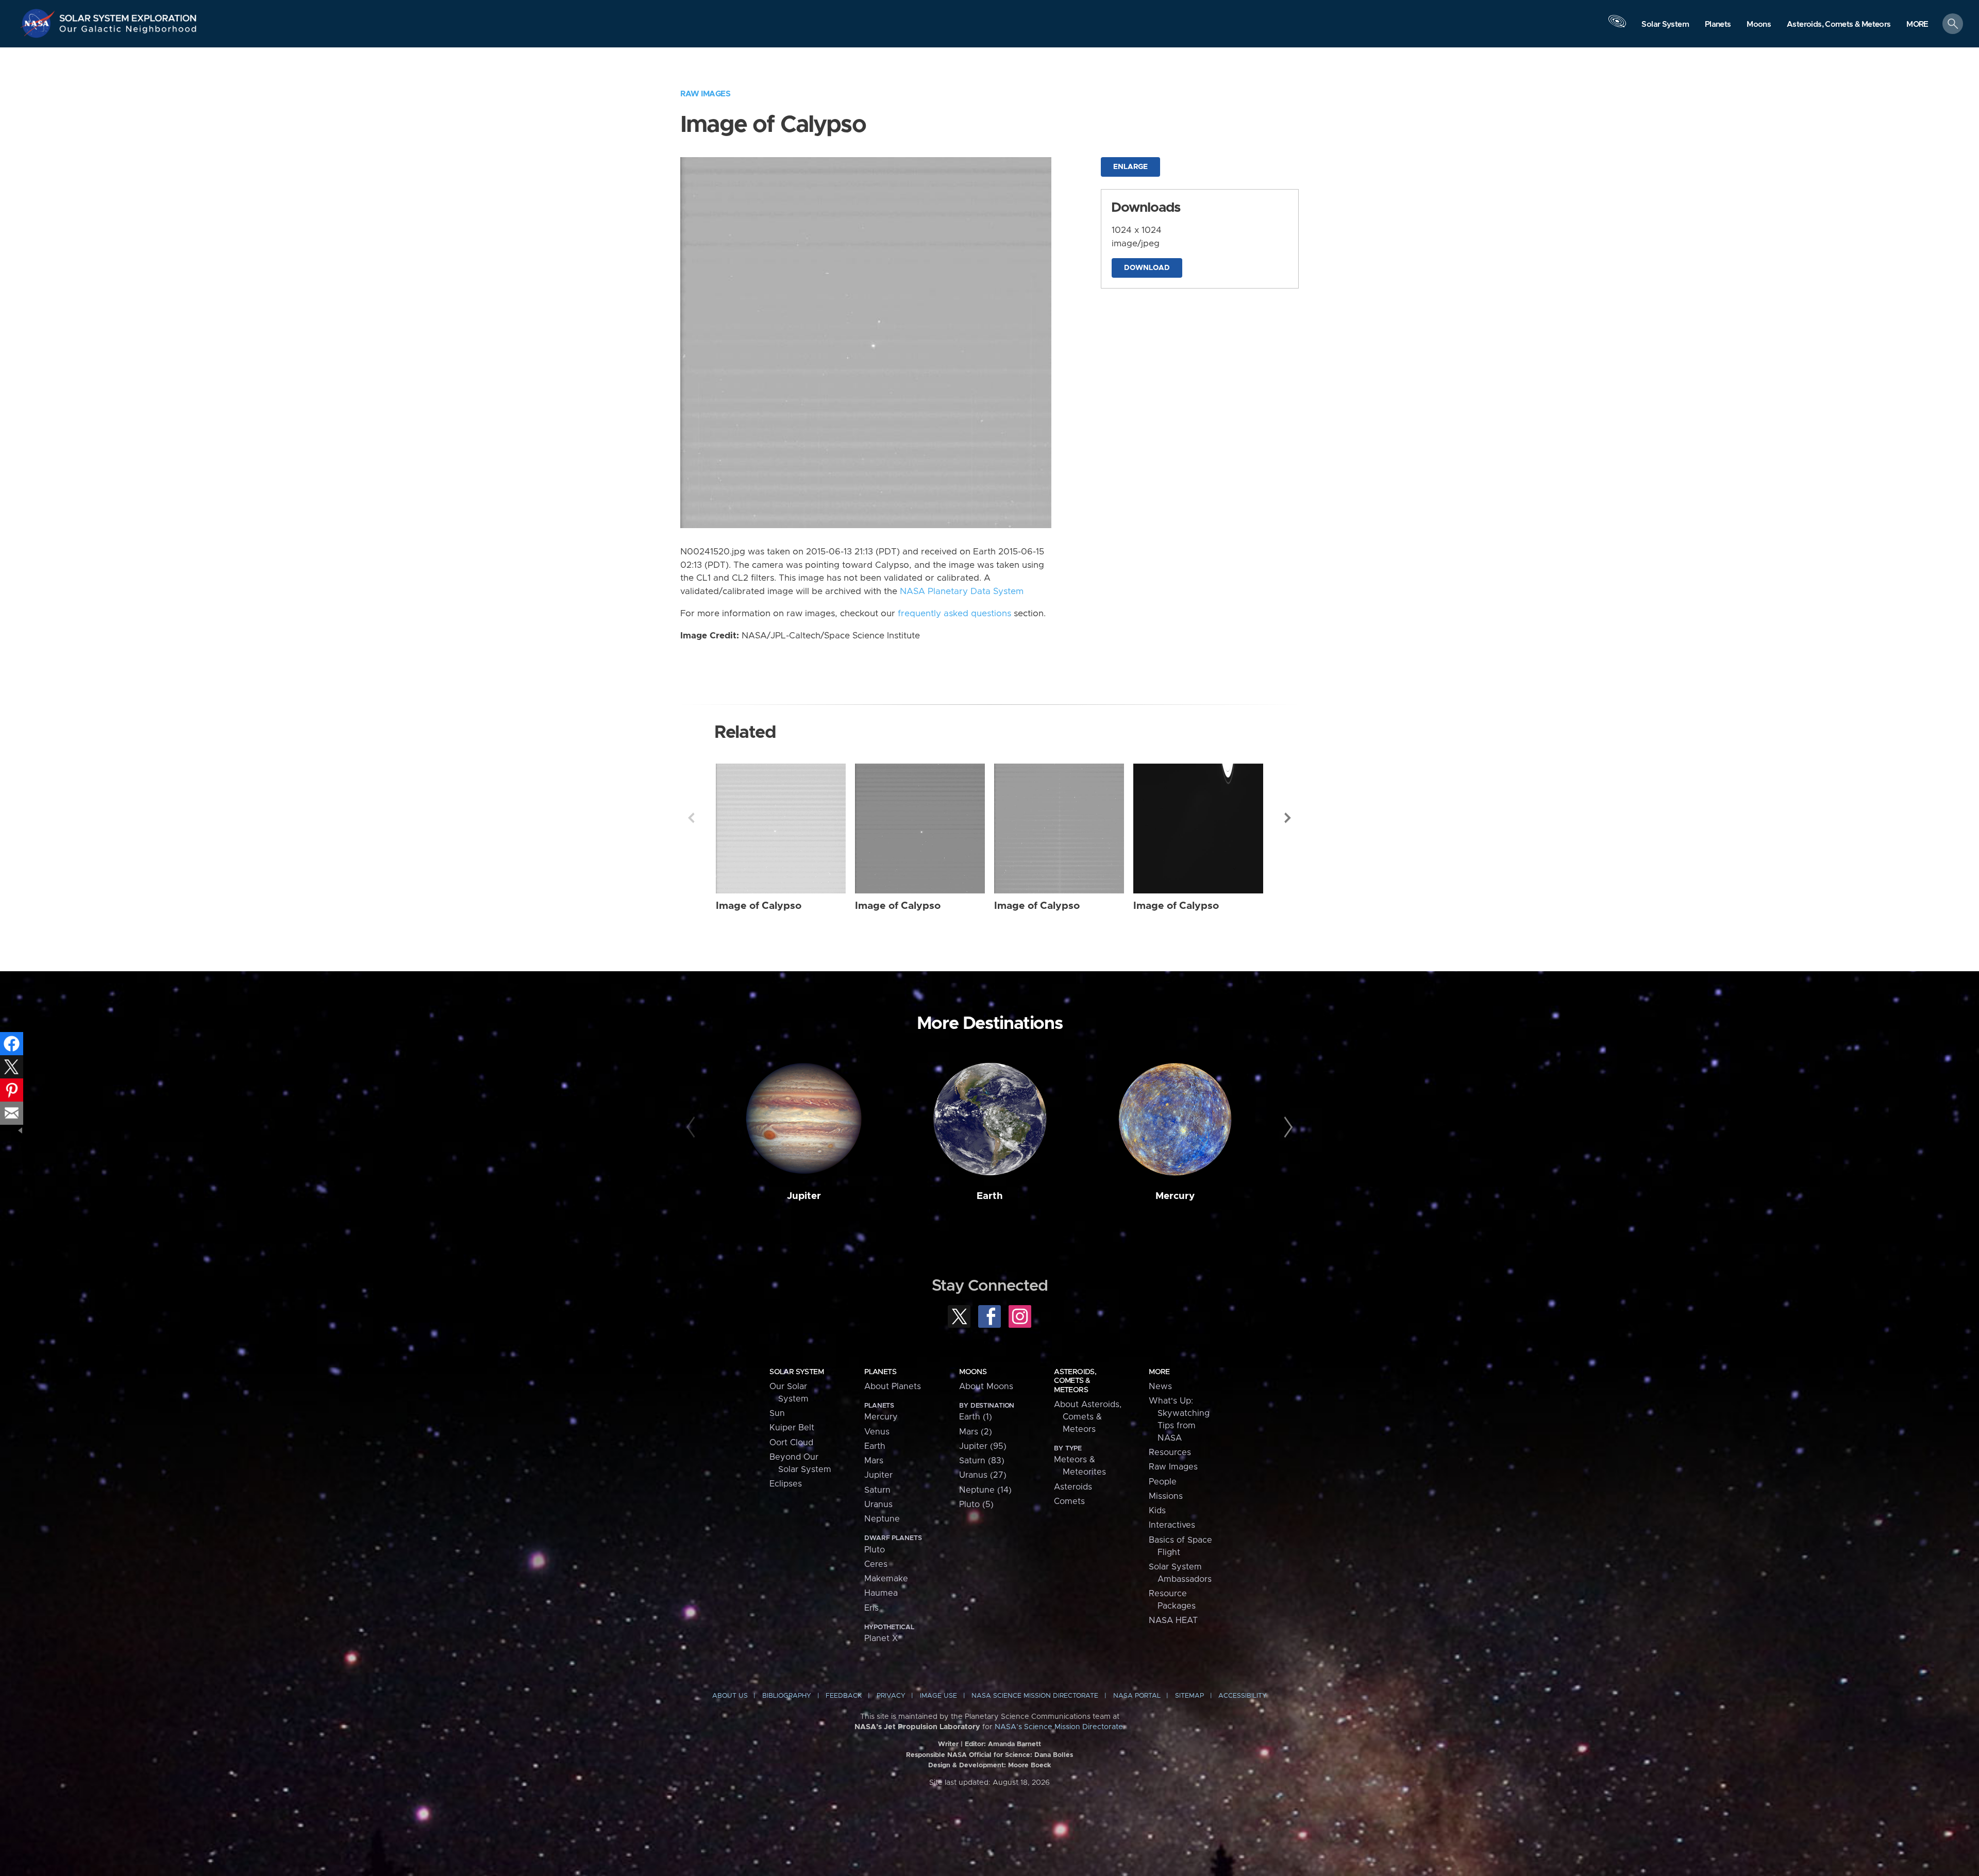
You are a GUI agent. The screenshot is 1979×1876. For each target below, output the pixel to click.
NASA (39, 23)
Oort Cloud (791, 1443)
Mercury (1175, 1196)
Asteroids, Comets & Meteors (1075, 1381)
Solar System (796, 1372)
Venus (877, 1432)
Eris (871, 1608)
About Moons (986, 1387)
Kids (1157, 1511)
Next (1288, 818)
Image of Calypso (759, 906)
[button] (1917, 24)
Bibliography (787, 1696)
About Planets (893, 1387)
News (1160, 1387)
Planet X (881, 1638)
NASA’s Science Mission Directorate (1059, 1727)
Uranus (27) (983, 1475)
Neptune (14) (985, 1490)
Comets (1069, 1501)
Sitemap (1189, 1696)
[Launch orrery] (1617, 26)
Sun (777, 1413)
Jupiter (804, 1196)
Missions (1166, 1496)
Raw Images (705, 94)
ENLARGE (1130, 167)
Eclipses (786, 1484)
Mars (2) (976, 1432)
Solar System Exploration (128, 15)
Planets (880, 1372)
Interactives (1172, 1525)
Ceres (876, 1564)
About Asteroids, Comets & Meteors (1088, 1417)
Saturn (877, 1490)
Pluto (875, 1550)
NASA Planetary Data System (962, 591)
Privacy (891, 1696)
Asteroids (1073, 1487)
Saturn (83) (982, 1461)
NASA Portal (1137, 1696)
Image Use (938, 1696)
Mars (874, 1461)
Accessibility (1243, 1696)
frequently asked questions (954, 614)
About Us (730, 1696)
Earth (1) (976, 1417)
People (1163, 1482)
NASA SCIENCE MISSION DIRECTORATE (1035, 1696)
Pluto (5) (976, 1505)
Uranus (878, 1505)
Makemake (886, 1579)
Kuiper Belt (792, 1428)
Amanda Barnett (1014, 1744)
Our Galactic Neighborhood (128, 31)
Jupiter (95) (983, 1446)
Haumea (881, 1593)
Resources (1170, 1452)
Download (1147, 268)
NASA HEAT (1173, 1620)
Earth (990, 1196)
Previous (691, 818)
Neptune (882, 1519)
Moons (973, 1372)
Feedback (844, 1696)
